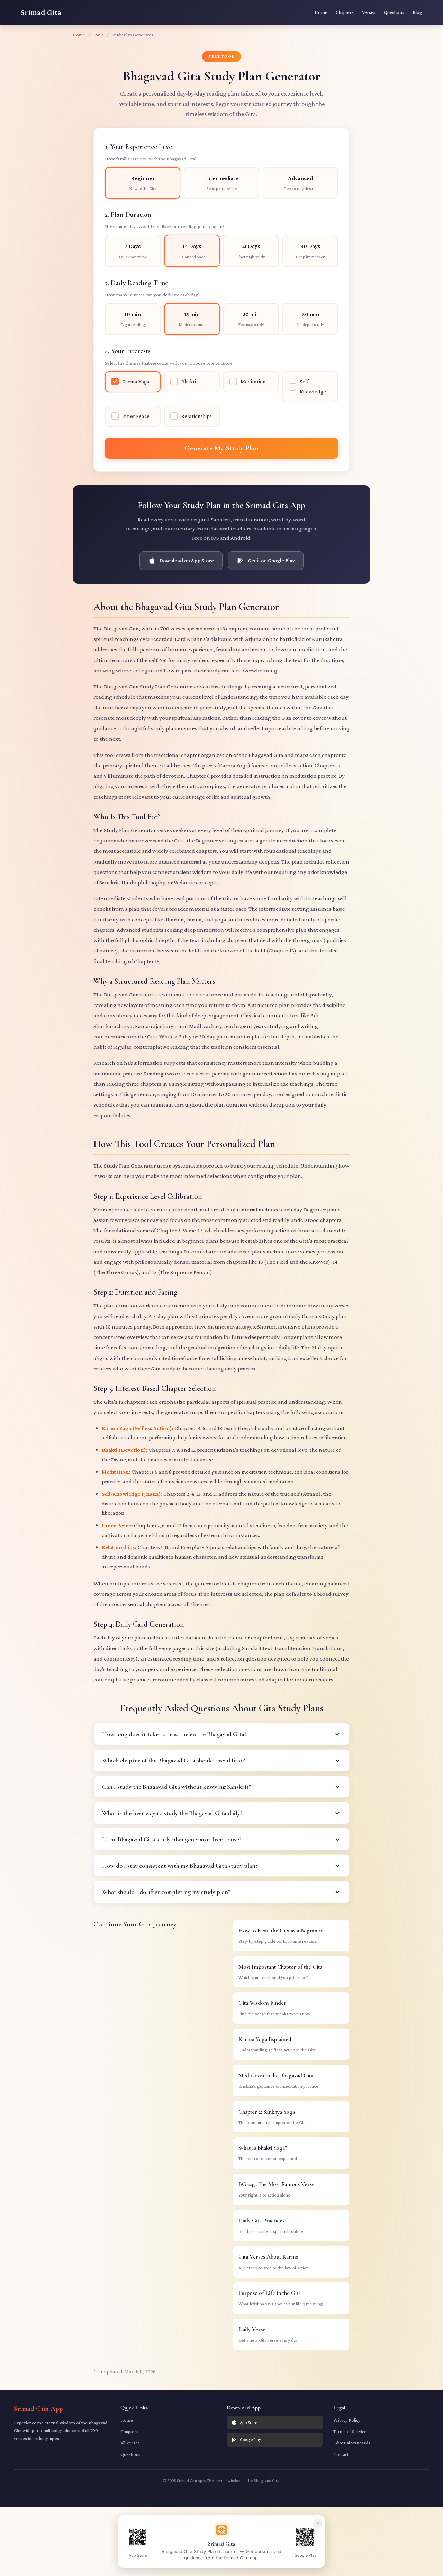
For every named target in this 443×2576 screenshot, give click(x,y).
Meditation (253, 381)
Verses (369, 12)
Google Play (250, 2439)
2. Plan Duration (165, 220)
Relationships (197, 416)
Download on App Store (187, 560)
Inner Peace (136, 416)
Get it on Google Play (271, 560)
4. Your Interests (169, 356)
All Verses (130, 2443)
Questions (394, 12)
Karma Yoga (136, 381)
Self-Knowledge (313, 386)
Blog (417, 12)
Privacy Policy (347, 2420)
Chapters (345, 12)
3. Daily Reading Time (152, 288)
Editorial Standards (352, 2443)
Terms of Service (350, 2431)
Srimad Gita (41, 12)
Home (321, 12)
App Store (248, 2422)
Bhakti (189, 381)
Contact (341, 2454)
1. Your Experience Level (151, 152)
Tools (98, 35)
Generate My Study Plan (221, 448)
